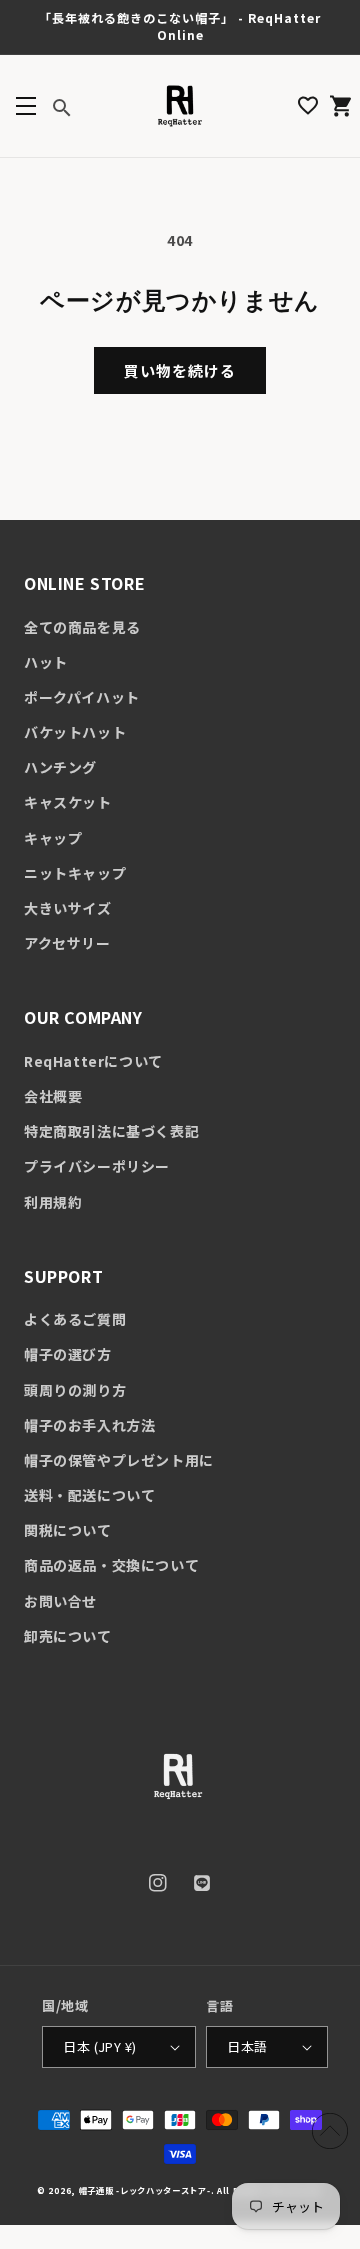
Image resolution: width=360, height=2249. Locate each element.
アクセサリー (67, 943)
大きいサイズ (68, 908)
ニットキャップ (75, 873)
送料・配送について (89, 1495)
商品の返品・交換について (111, 1565)
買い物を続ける (180, 370)
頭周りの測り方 (75, 1390)
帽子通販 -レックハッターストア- (145, 2190)
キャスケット (68, 802)
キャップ (53, 838)
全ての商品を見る (82, 627)
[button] (25, 105)
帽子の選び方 (68, 1354)
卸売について (68, 1636)
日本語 (247, 2046)
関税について (68, 1530)
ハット (46, 662)
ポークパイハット (82, 697)
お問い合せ (60, 1601)
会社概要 (53, 1096)
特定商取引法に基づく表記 (111, 1131)
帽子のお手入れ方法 (89, 1425)
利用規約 (53, 1202)
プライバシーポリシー (97, 1166)
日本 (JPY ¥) (99, 2046)
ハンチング (60, 767)
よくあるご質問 (75, 1319)
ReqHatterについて (93, 1061)
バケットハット (75, 732)
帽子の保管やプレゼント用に (119, 1460)
